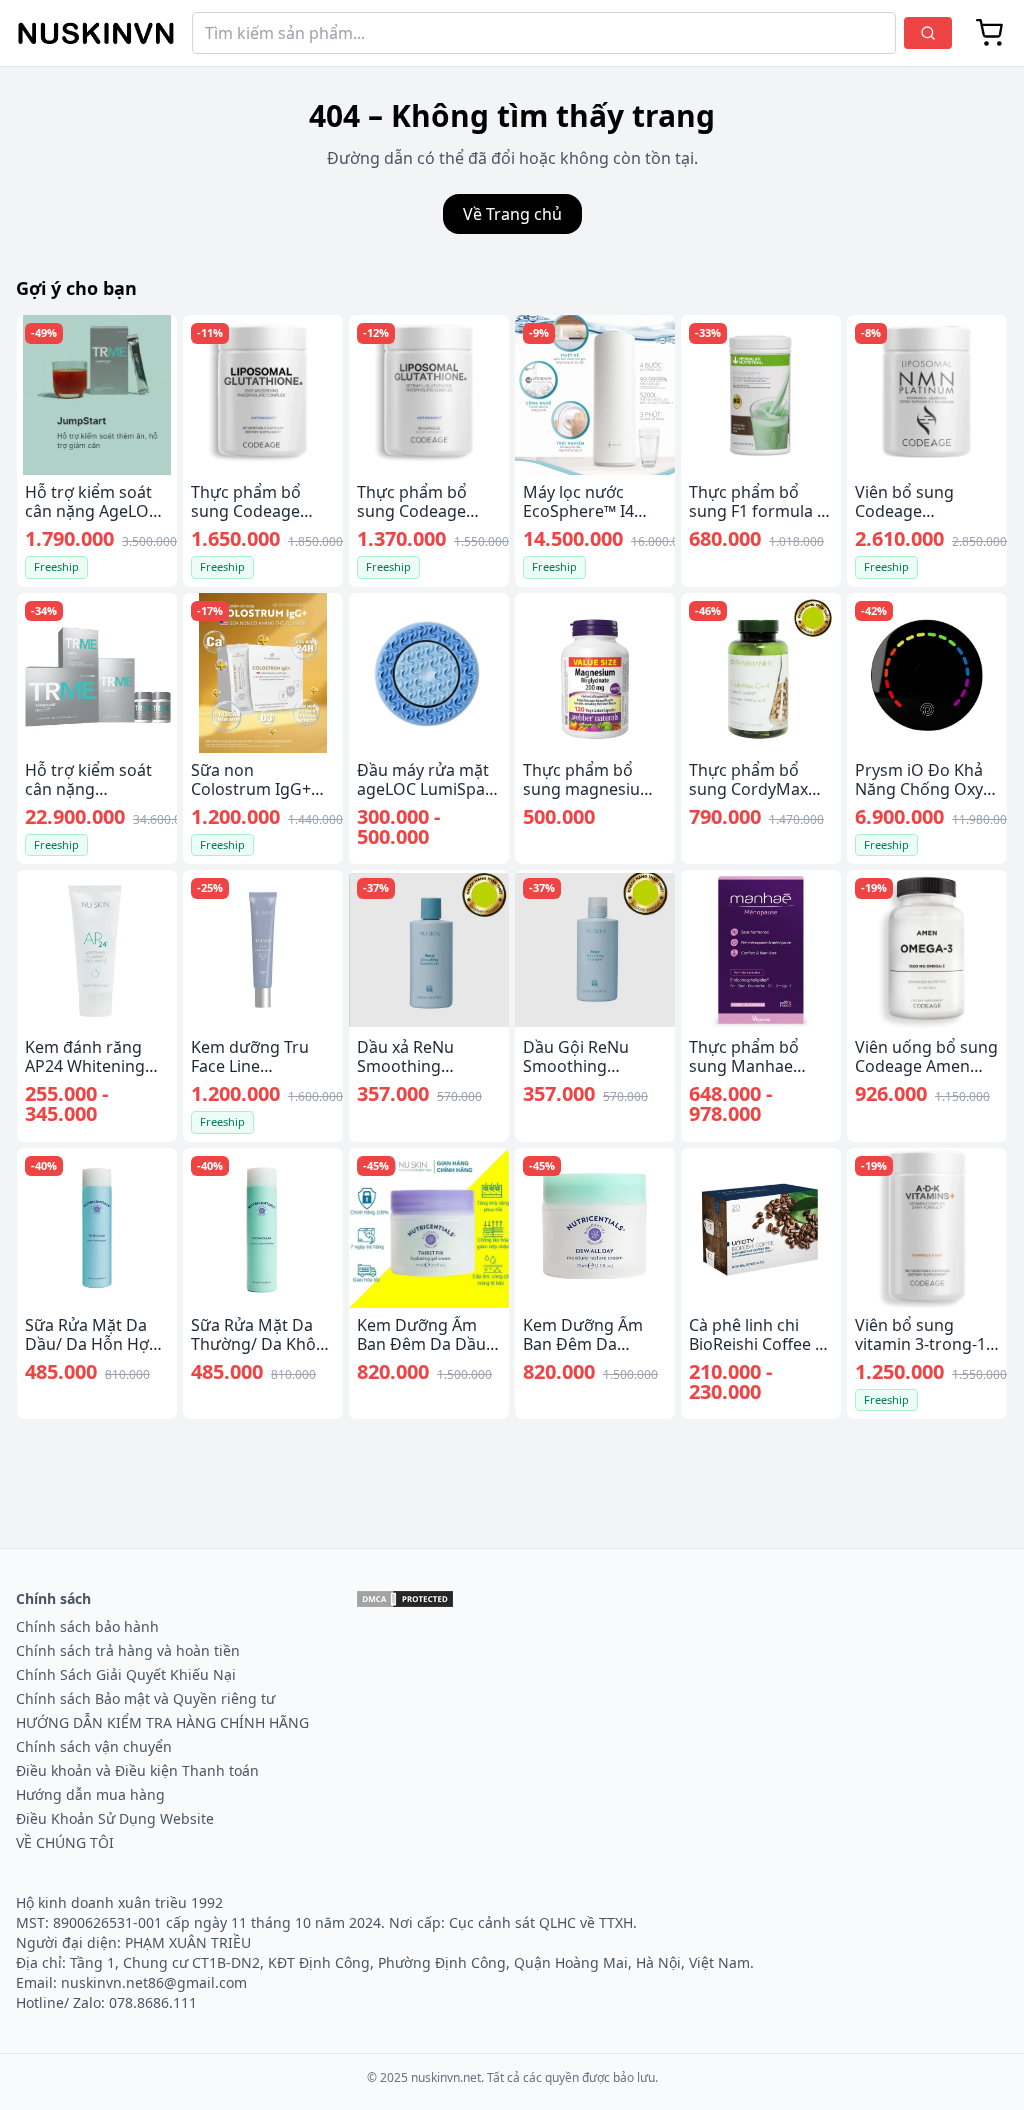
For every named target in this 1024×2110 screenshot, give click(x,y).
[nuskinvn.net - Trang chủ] (96, 33)
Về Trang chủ (512, 214)
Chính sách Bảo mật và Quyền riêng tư (145, 1698)
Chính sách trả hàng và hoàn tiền (128, 1650)
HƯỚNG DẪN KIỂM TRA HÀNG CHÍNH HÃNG (162, 1722)
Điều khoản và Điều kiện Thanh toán (137, 1770)
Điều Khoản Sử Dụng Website (115, 1818)
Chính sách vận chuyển (94, 1746)
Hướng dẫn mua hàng (90, 1794)
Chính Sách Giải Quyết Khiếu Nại (126, 1674)
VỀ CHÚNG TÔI (65, 1842)
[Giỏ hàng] (990, 33)
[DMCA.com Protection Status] (405, 1599)
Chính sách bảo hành (87, 1626)
